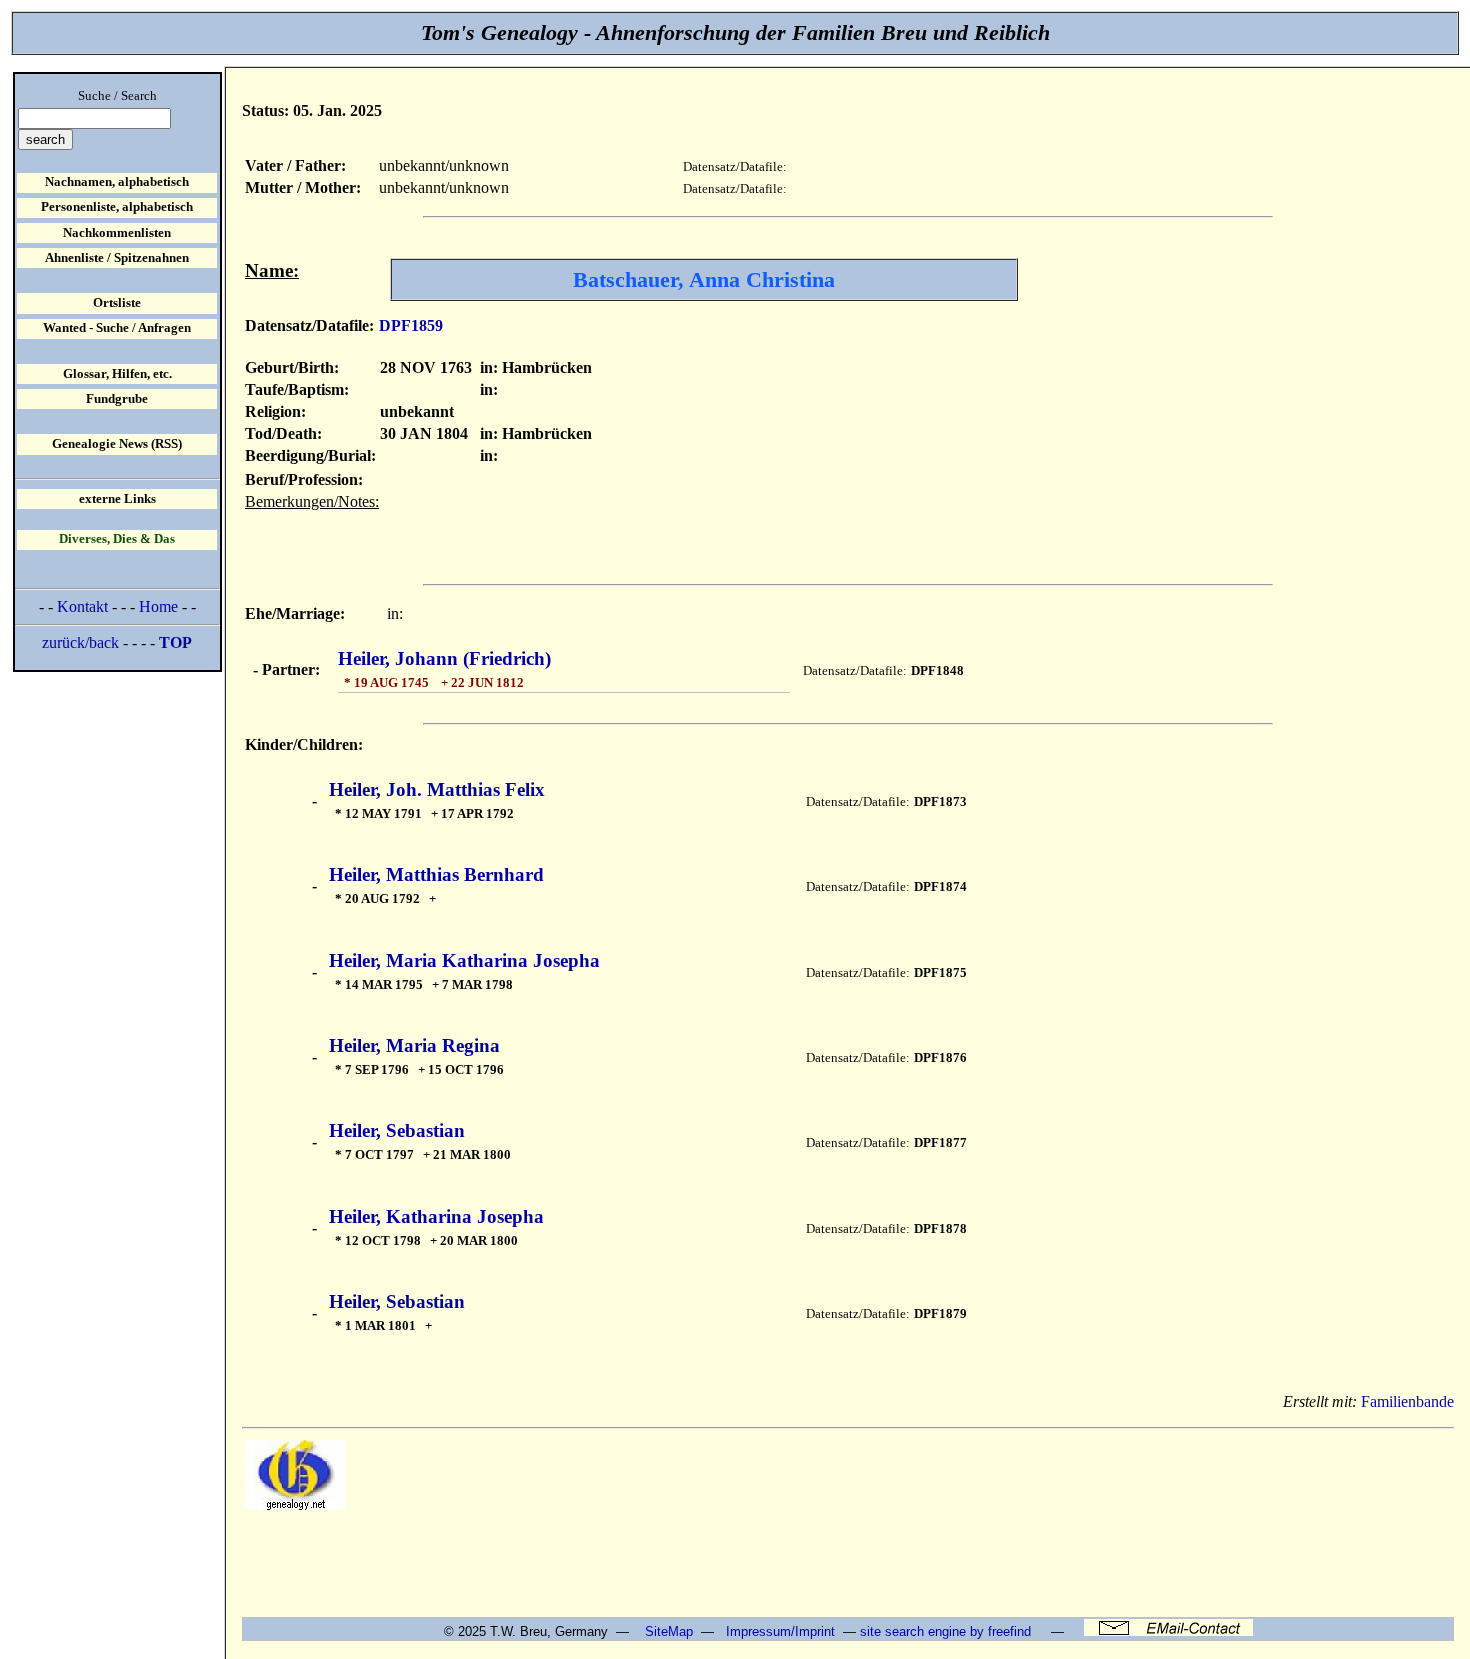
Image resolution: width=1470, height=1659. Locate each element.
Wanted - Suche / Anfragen (117, 328)
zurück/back (80, 642)
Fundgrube (117, 399)
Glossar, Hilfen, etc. (117, 374)
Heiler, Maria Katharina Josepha (464, 960)
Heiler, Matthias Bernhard (436, 874)
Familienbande (1407, 1401)
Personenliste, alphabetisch (117, 207)
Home (158, 606)
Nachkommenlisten (117, 233)
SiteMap (669, 1631)
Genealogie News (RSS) (117, 444)
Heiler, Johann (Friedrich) (444, 658)
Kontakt (82, 606)
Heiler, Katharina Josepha (436, 1216)
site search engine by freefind (945, 1631)
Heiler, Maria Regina (414, 1045)
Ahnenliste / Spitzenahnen (117, 258)
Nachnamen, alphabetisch (117, 182)
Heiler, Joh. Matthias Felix (437, 789)
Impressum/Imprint (780, 1631)
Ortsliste (117, 303)
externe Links (117, 499)
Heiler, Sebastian (397, 1130)
